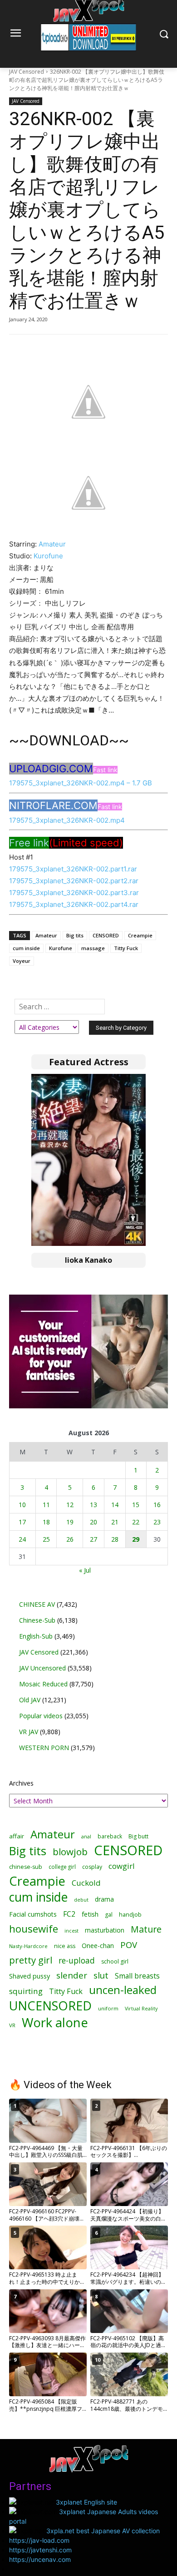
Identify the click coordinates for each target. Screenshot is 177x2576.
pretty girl (31, 1960)
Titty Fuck (126, 948)
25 (46, 1539)
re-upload (77, 1961)
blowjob (70, 1852)
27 (93, 1539)
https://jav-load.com (39, 2540)
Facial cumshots (33, 1914)
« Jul (85, 1570)
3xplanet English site (86, 2502)
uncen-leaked (123, 1990)
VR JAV (29, 1732)
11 (46, 1505)
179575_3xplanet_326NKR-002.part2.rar (74, 881)
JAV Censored (27, 72)
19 (70, 1522)
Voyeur (22, 961)
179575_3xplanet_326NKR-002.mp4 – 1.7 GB (81, 783)
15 (136, 1505)
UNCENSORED (50, 2006)
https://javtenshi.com (40, 2550)
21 (115, 1522)
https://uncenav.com (40, 2559)
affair (17, 1836)
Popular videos (41, 1716)
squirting (26, 1991)
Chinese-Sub (37, 1620)
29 (136, 1539)
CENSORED (106, 935)
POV (129, 1945)
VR (12, 2025)
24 (22, 1539)
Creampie (140, 935)
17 (22, 1522)
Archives (21, 1783)
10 (22, 1505)
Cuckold (86, 1883)
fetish (90, 1914)
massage (93, 948)
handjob (130, 1915)
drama (104, 1899)
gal (109, 1915)
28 (115, 1539)
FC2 (69, 1914)
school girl (115, 1961)
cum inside (26, 948)
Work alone (55, 2022)
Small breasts (137, 1976)
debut (81, 1900)
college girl (62, 1867)
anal (86, 1836)
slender (72, 1976)
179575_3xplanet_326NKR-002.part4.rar (74, 904)
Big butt (138, 1836)
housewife (34, 1929)
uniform (108, 2008)
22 (136, 1522)
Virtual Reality (141, 2008)
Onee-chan (98, 1946)
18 (46, 1522)
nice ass (65, 1946)
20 (93, 1522)
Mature (146, 1929)
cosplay (92, 1867)
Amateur (52, 544)
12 (70, 1505)
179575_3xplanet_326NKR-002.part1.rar (73, 869)
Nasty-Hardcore (28, 1946)
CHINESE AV (37, 1604)
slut (101, 1976)
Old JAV (30, 1700)
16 (157, 1505)
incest (71, 1931)
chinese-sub (26, 1867)
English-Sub (36, 1636)
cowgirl (122, 1866)
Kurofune (48, 556)
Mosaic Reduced (43, 1684)
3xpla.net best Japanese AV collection (103, 2531)
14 (115, 1505)
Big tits (75, 935)
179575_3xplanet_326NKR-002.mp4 (67, 820)
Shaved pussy (29, 1976)
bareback (110, 1836)
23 (157, 1522)
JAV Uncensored (42, 1668)
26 (70, 1539)
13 (93, 1505)
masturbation (105, 1930)
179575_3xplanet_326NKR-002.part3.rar (74, 893)
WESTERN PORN (44, 1748)
